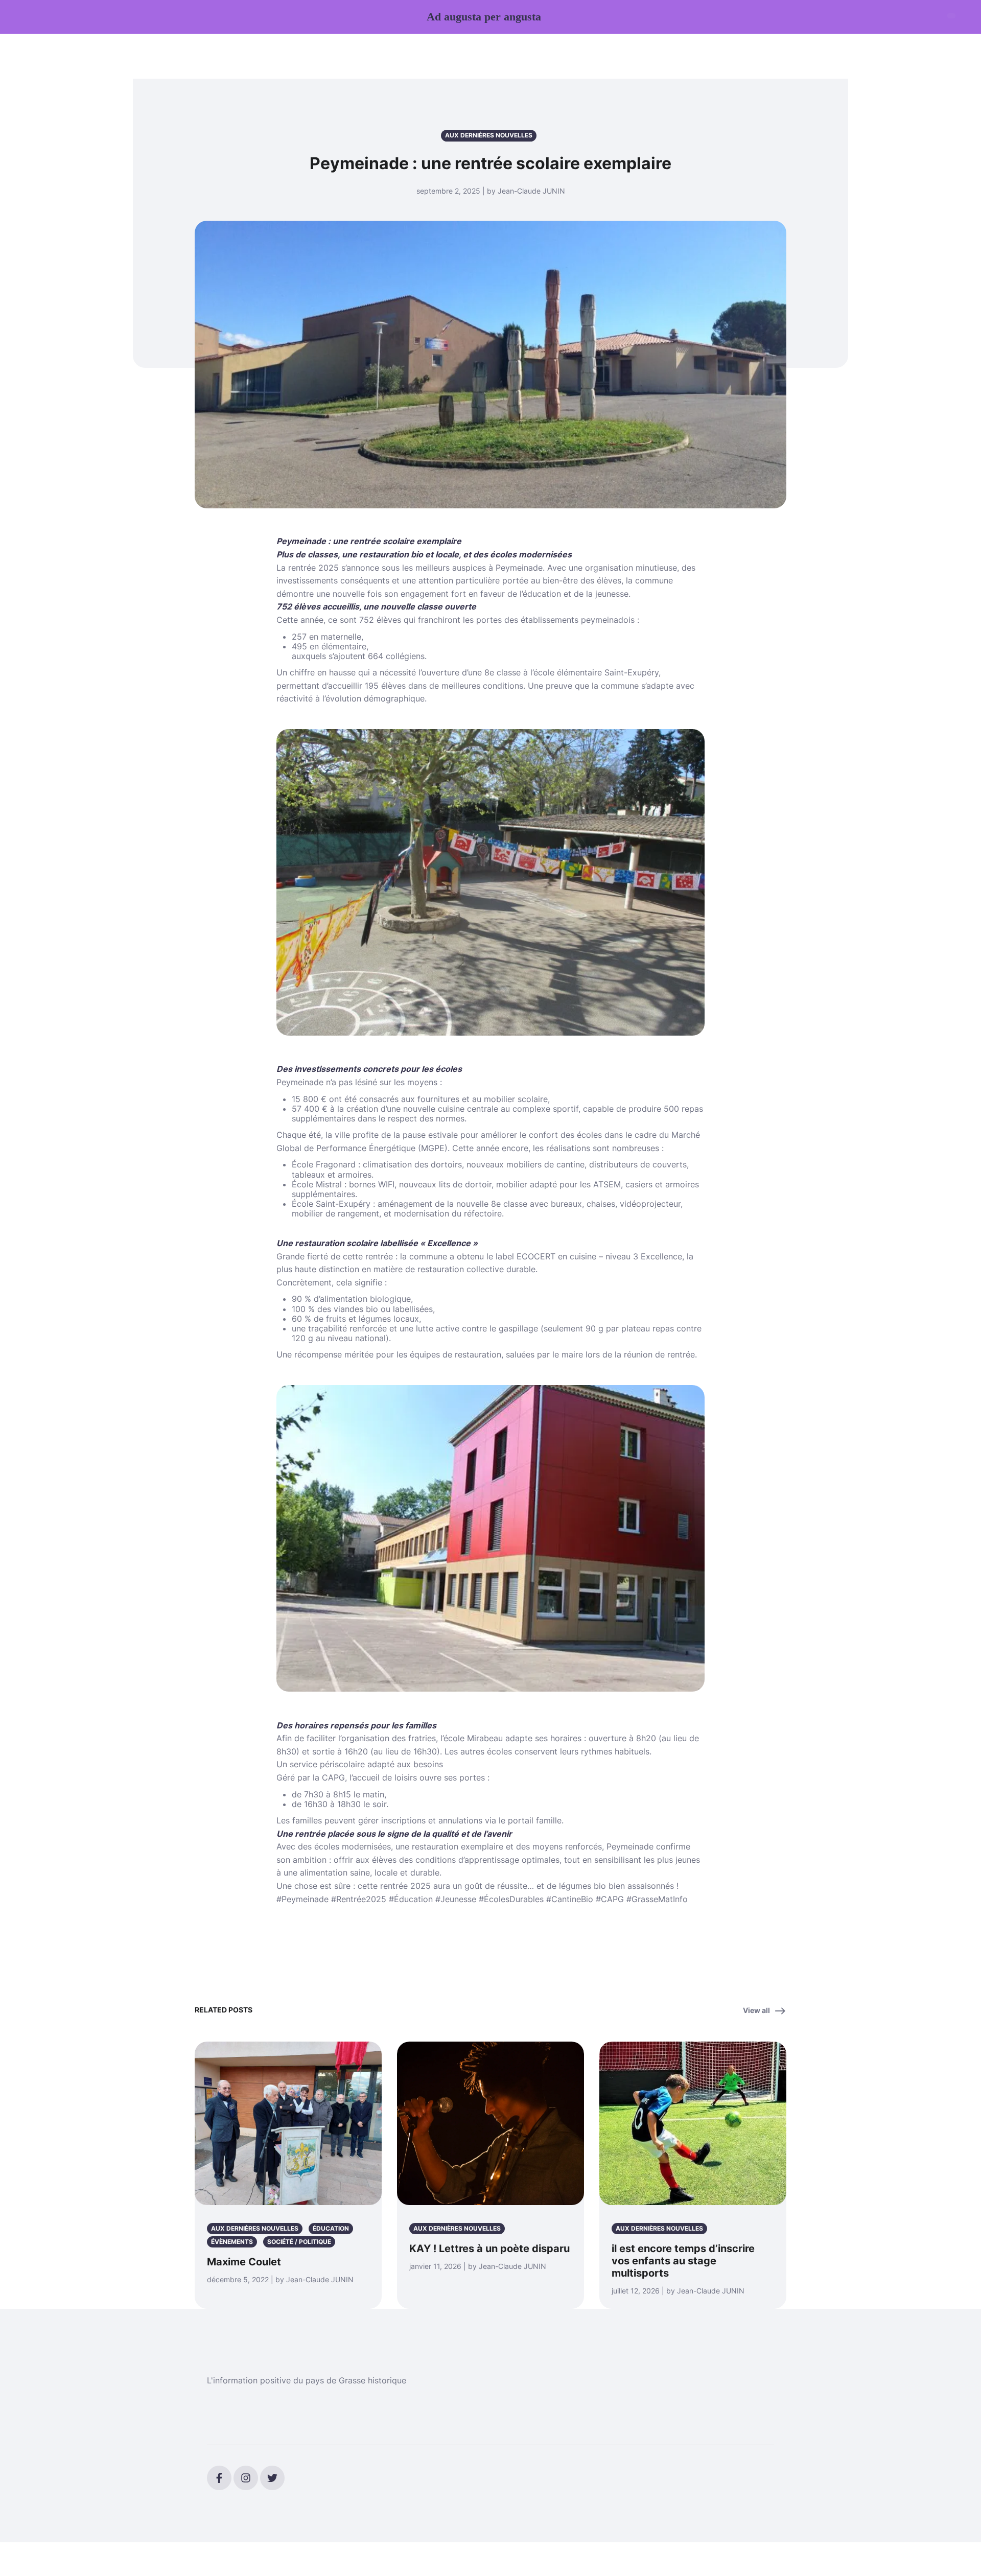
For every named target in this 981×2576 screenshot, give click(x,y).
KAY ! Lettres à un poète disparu (489, 2249)
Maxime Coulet (244, 2262)
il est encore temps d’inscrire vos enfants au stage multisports (683, 2261)
